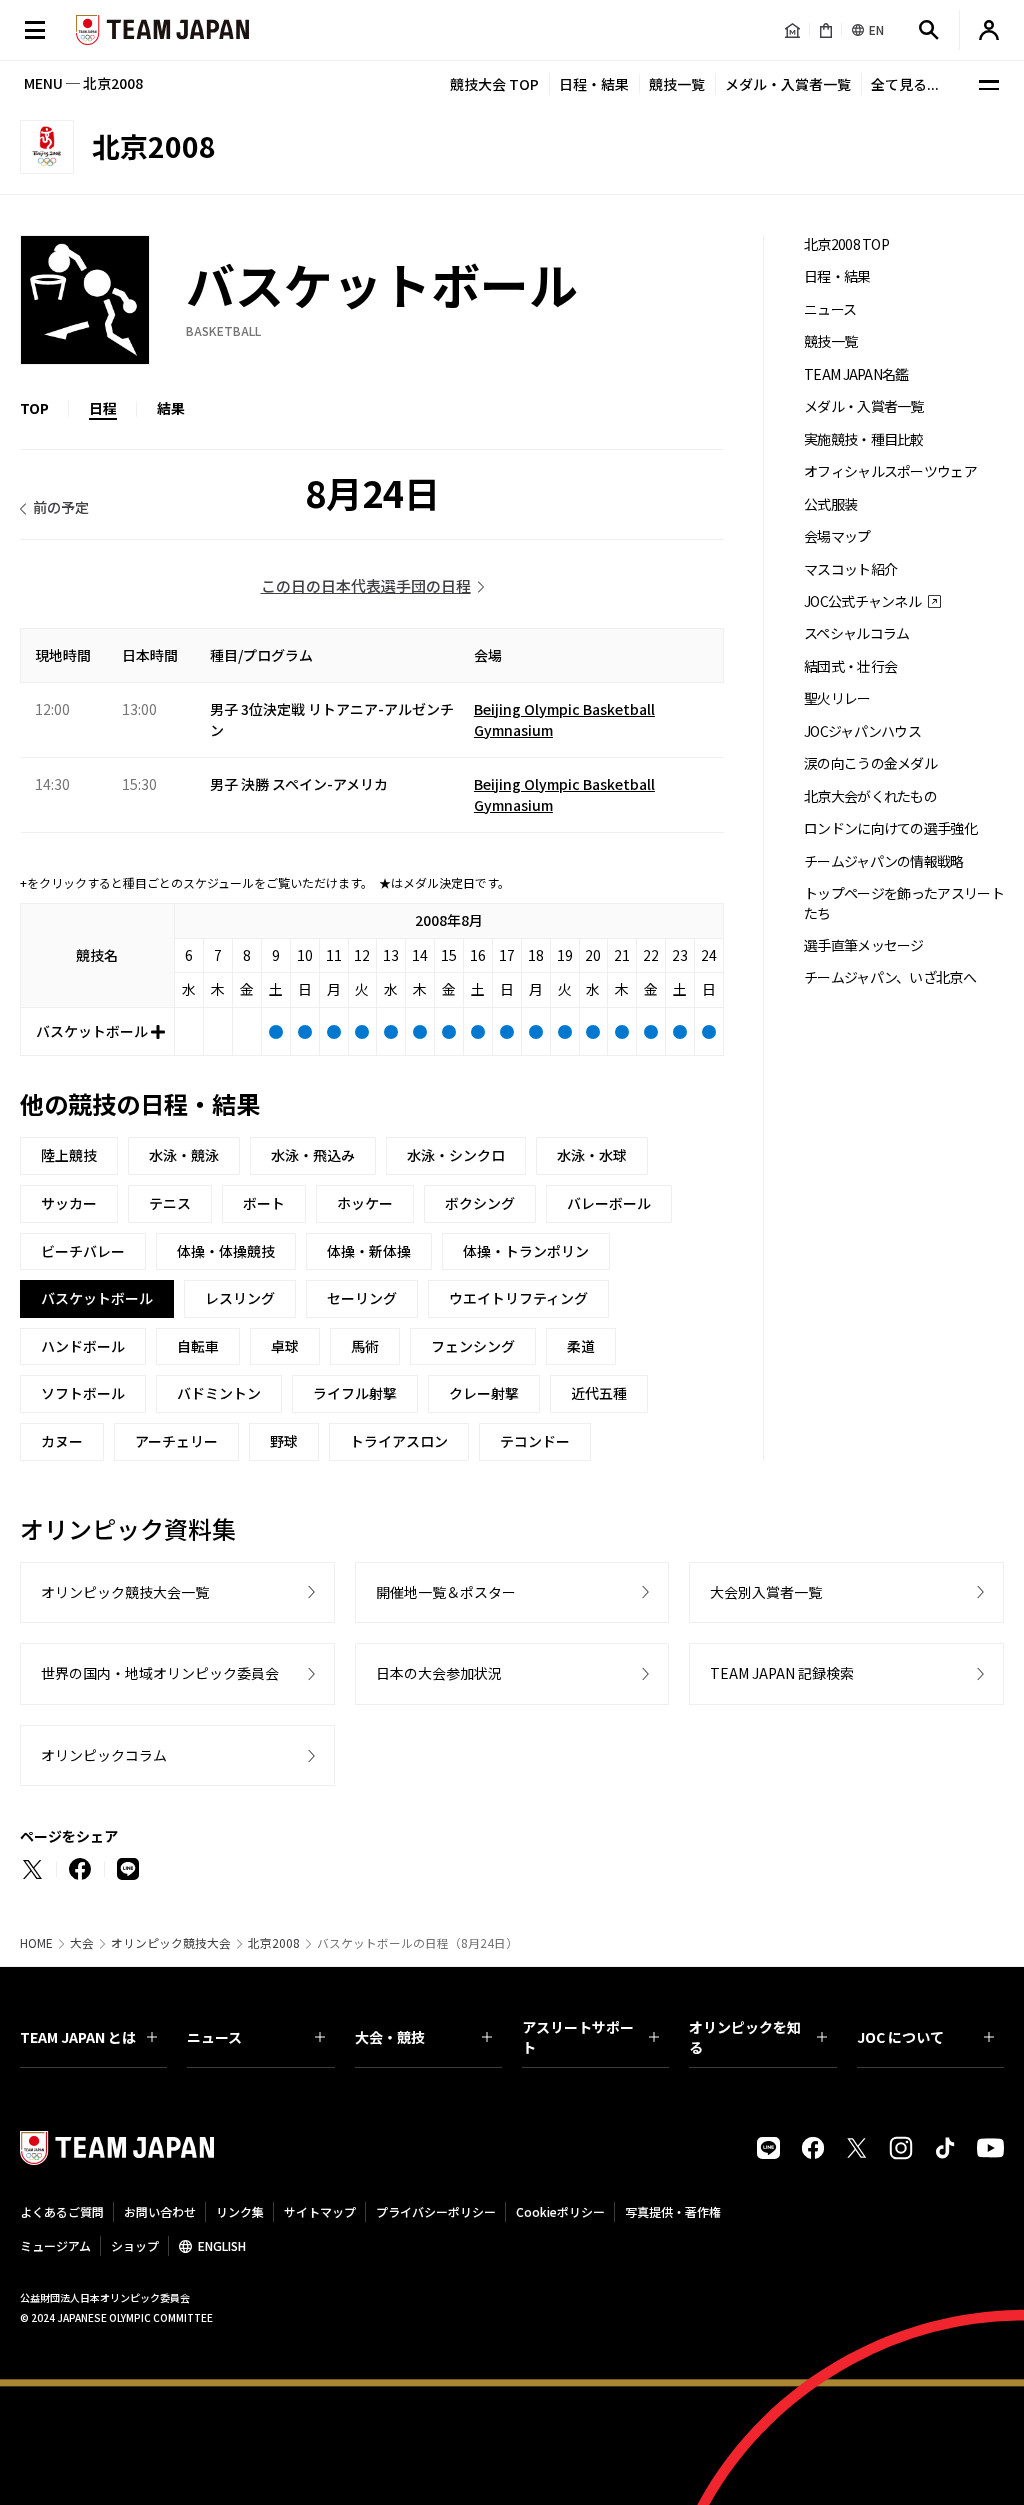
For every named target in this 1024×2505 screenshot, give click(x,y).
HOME (36, 1943)
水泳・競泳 (184, 1155)
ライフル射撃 (355, 1393)
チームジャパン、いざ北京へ (890, 977)
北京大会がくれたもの (870, 796)
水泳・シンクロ (456, 1155)
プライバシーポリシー (436, 2211)
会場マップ (837, 536)
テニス (170, 1203)
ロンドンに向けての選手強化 (890, 828)
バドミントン (219, 1393)
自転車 (198, 1346)
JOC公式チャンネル (862, 601)
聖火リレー (837, 698)
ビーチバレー (83, 1251)
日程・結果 (594, 84)
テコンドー (535, 1441)
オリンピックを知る (745, 2037)
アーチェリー (176, 1441)
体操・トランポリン (526, 1251)
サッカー (69, 1203)
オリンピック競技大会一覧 (125, 1592)
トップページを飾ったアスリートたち (904, 903)
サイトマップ (320, 2211)
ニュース (830, 309)
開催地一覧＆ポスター (446, 1592)
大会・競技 (390, 2037)
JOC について (900, 2037)
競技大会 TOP (494, 84)
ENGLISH (222, 2245)
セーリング (362, 1298)
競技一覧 (677, 84)
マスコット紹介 (850, 569)
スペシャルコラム (856, 633)
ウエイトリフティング (518, 1298)
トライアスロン (399, 1441)
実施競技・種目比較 (864, 439)
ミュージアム (55, 2245)
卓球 (285, 1346)
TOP (34, 408)
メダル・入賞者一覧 (788, 84)
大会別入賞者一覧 (766, 1592)
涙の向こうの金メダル (870, 763)
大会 (82, 1943)
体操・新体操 (369, 1251)
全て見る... (905, 84)
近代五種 (599, 1393)
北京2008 (274, 1943)
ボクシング (480, 1203)
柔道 (581, 1346)
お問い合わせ (160, 2211)
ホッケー (365, 1203)
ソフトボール (83, 1393)
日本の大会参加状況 (439, 1673)
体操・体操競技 (226, 1251)
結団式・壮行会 (850, 666)
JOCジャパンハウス (862, 731)
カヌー (62, 1441)
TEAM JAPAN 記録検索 (782, 1673)
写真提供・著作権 (673, 2211)
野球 (284, 1441)
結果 (171, 408)
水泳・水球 (592, 1155)
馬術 (365, 1346)
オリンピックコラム (104, 1755)
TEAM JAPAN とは (78, 2037)
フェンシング (473, 1346)
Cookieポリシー (560, 2211)
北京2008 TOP (846, 244)
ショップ (135, 2245)
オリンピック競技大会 (171, 1943)
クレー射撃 (484, 1393)
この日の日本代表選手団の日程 (366, 585)
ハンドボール (83, 1346)
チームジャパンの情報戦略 (884, 861)
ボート (264, 1203)
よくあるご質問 (62, 2211)
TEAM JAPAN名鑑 (856, 374)
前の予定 (61, 507)
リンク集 (240, 2211)
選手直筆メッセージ (864, 945)
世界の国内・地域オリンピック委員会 (160, 1673)
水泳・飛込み (313, 1155)
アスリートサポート (578, 2037)
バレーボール (609, 1203)
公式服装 (830, 504)
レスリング (240, 1298)
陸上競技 (69, 1155)
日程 (103, 408)
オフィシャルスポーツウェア (890, 471)
